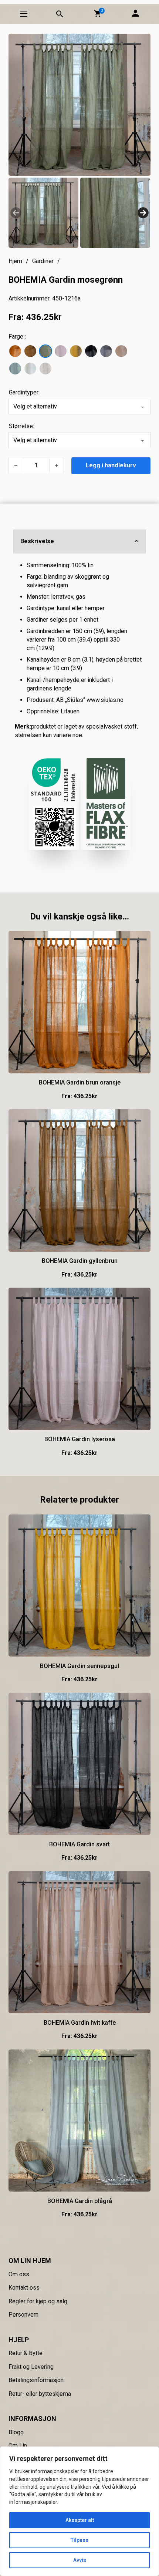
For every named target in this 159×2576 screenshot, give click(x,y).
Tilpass (79, 2540)
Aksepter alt (80, 2520)
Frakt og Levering (31, 2367)
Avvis (80, 2560)
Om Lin (18, 2446)
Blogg (16, 2432)
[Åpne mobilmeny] (24, 14)
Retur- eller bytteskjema (40, 2394)
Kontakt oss (24, 2288)
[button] (98, 14)
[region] (79, 2511)
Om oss (19, 2274)
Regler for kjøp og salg (38, 2301)
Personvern (23, 2315)
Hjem (15, 261)
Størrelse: (21, 426)
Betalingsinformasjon (36, 2380)
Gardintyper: (24, 392)
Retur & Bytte (26, 2353)
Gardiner (43, 261)
